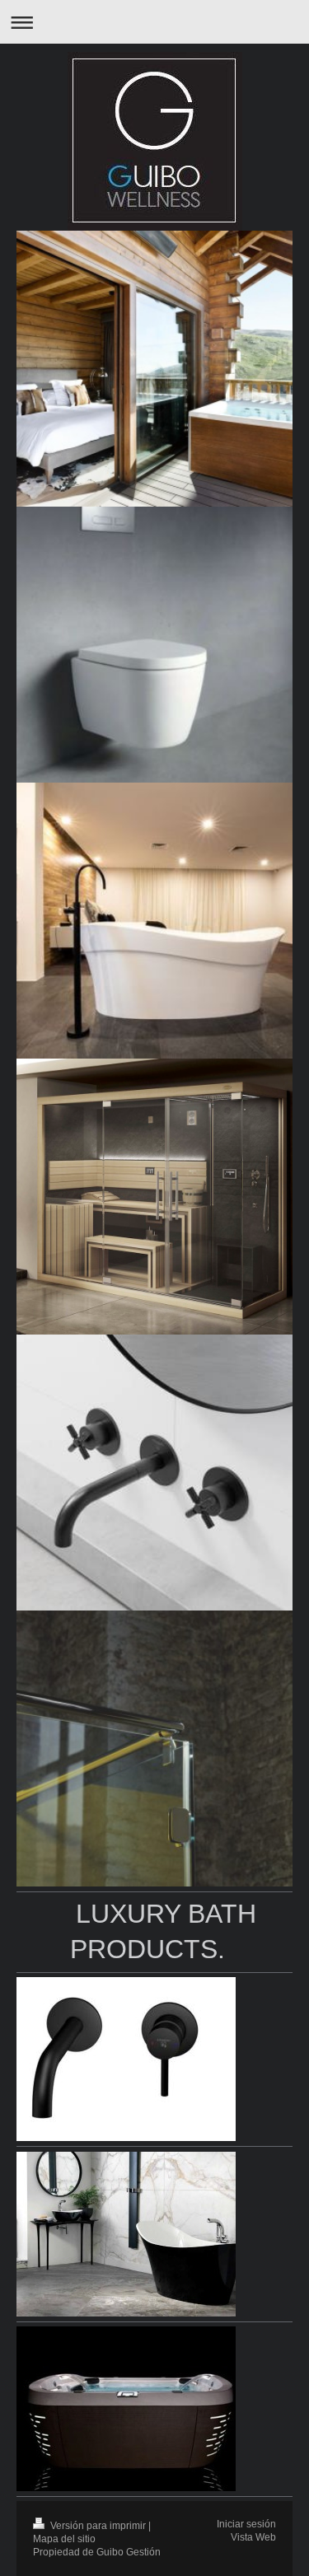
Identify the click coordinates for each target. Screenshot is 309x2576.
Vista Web (253, 2537)
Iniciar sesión (246, 2524)
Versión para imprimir (98, 2525)
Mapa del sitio (64, 2539)
